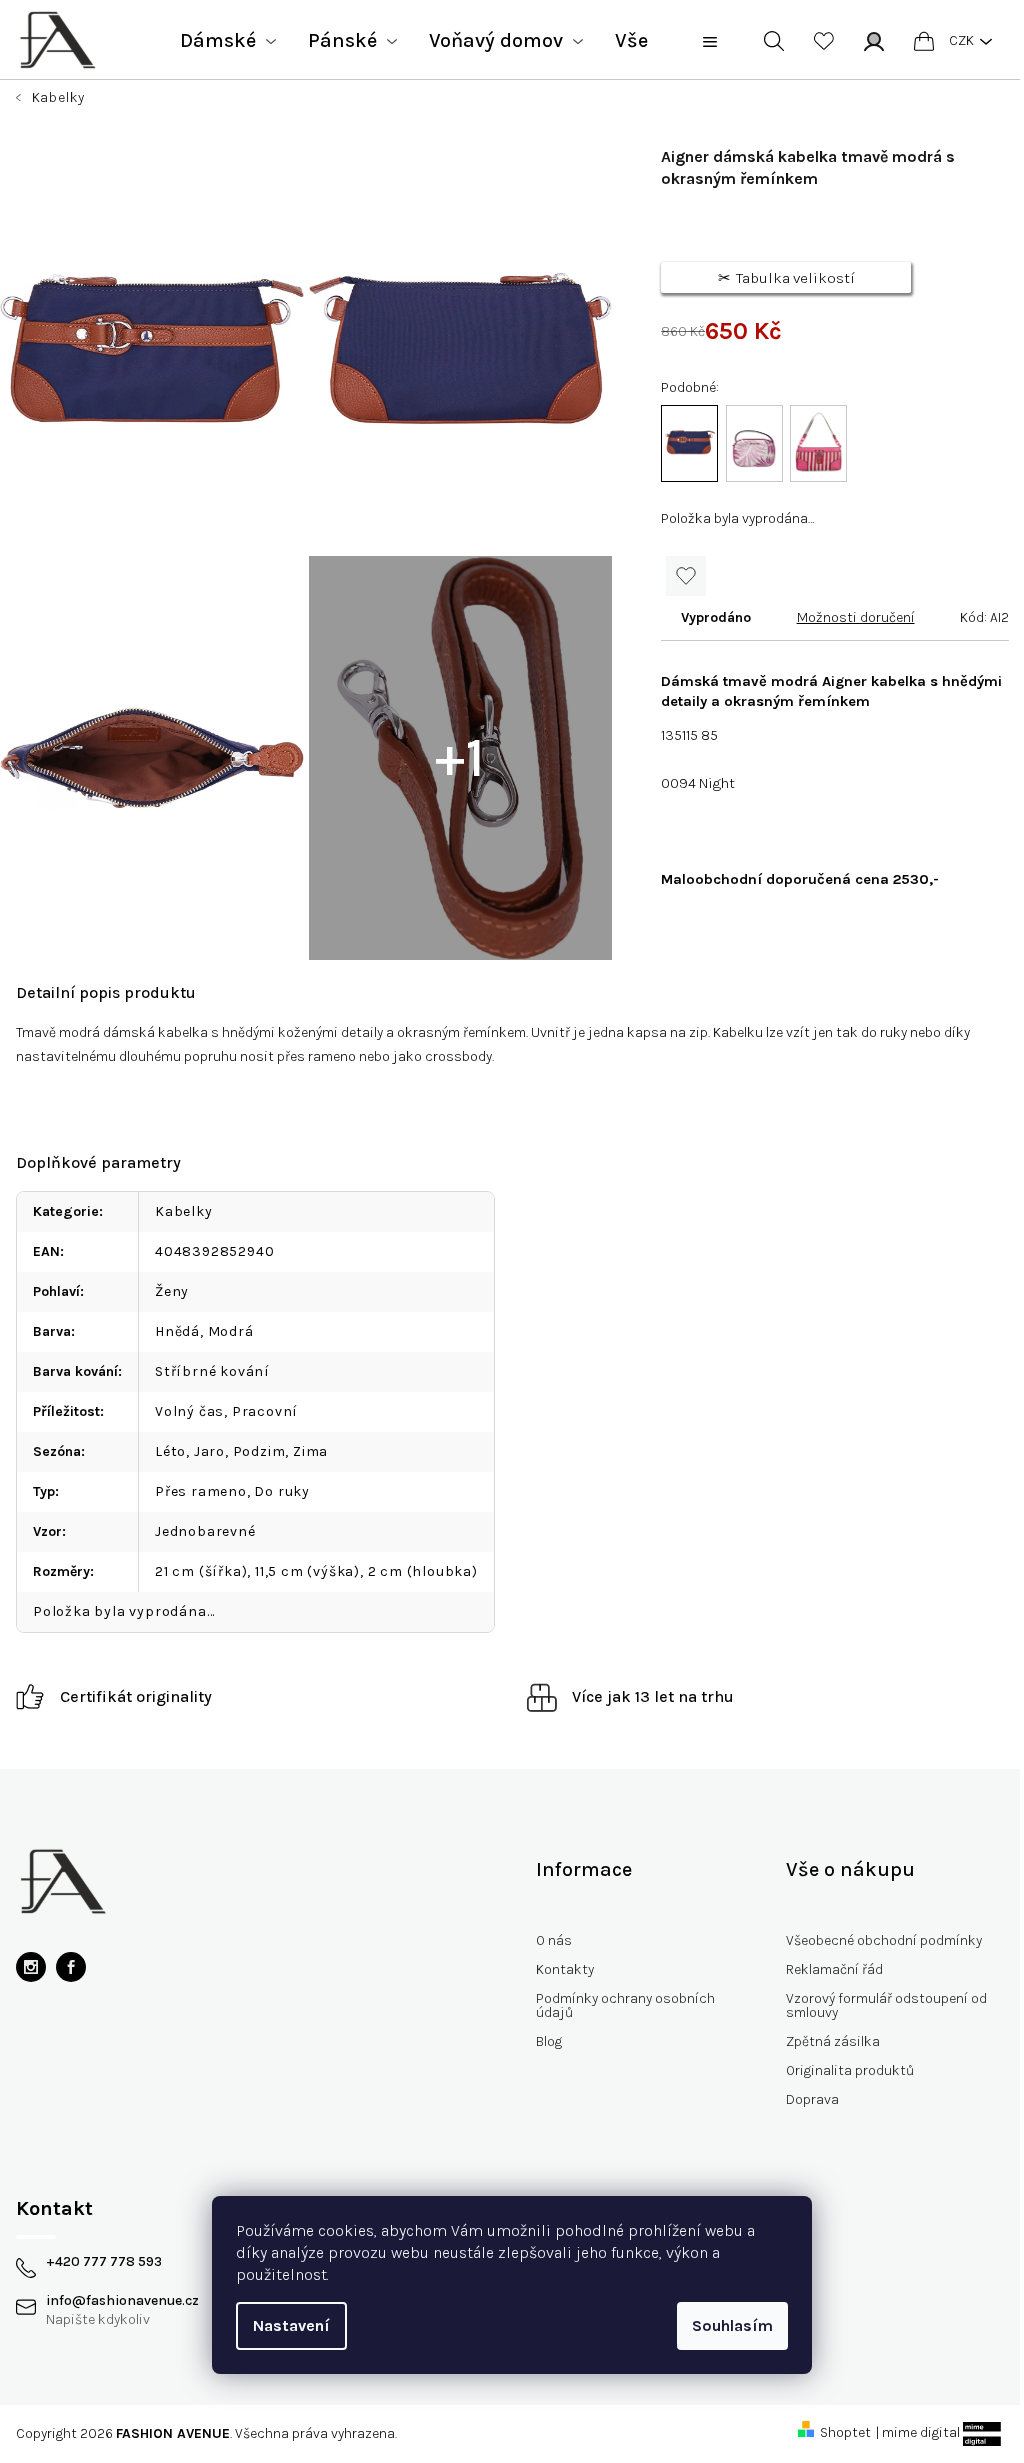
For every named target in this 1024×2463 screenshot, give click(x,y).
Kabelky (184, 1211)
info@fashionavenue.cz (122, 2301)
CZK (961, 40)
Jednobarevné (205, 1531)
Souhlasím (732, 2325)
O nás (554, 1940)
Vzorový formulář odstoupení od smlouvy (886, 2005)
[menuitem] (228, 41)
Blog (549, 2041)
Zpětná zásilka (833, 2041)
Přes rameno (201, 1491)
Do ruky (282, 1491)
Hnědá (177, 1331)
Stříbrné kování (212, 1371)
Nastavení (291, 2325)
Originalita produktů (850, 2070)
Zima (310, 1451)
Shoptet (845, 2432)
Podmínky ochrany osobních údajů (625, 2005)
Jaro (209, 1451)
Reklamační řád (834, 1969)
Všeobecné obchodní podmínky (884, 1940)
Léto (170, 1451)
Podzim (259, 1451)
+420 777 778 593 (104, 2262)
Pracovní (265, 1411)
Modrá (231, 1331)
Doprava (812, 2099)
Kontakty (565, 1969)
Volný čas (189, 1411)
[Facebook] (71, 1967)
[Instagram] (31, 1967)
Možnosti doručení (856, 617)
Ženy (172, 1291)
